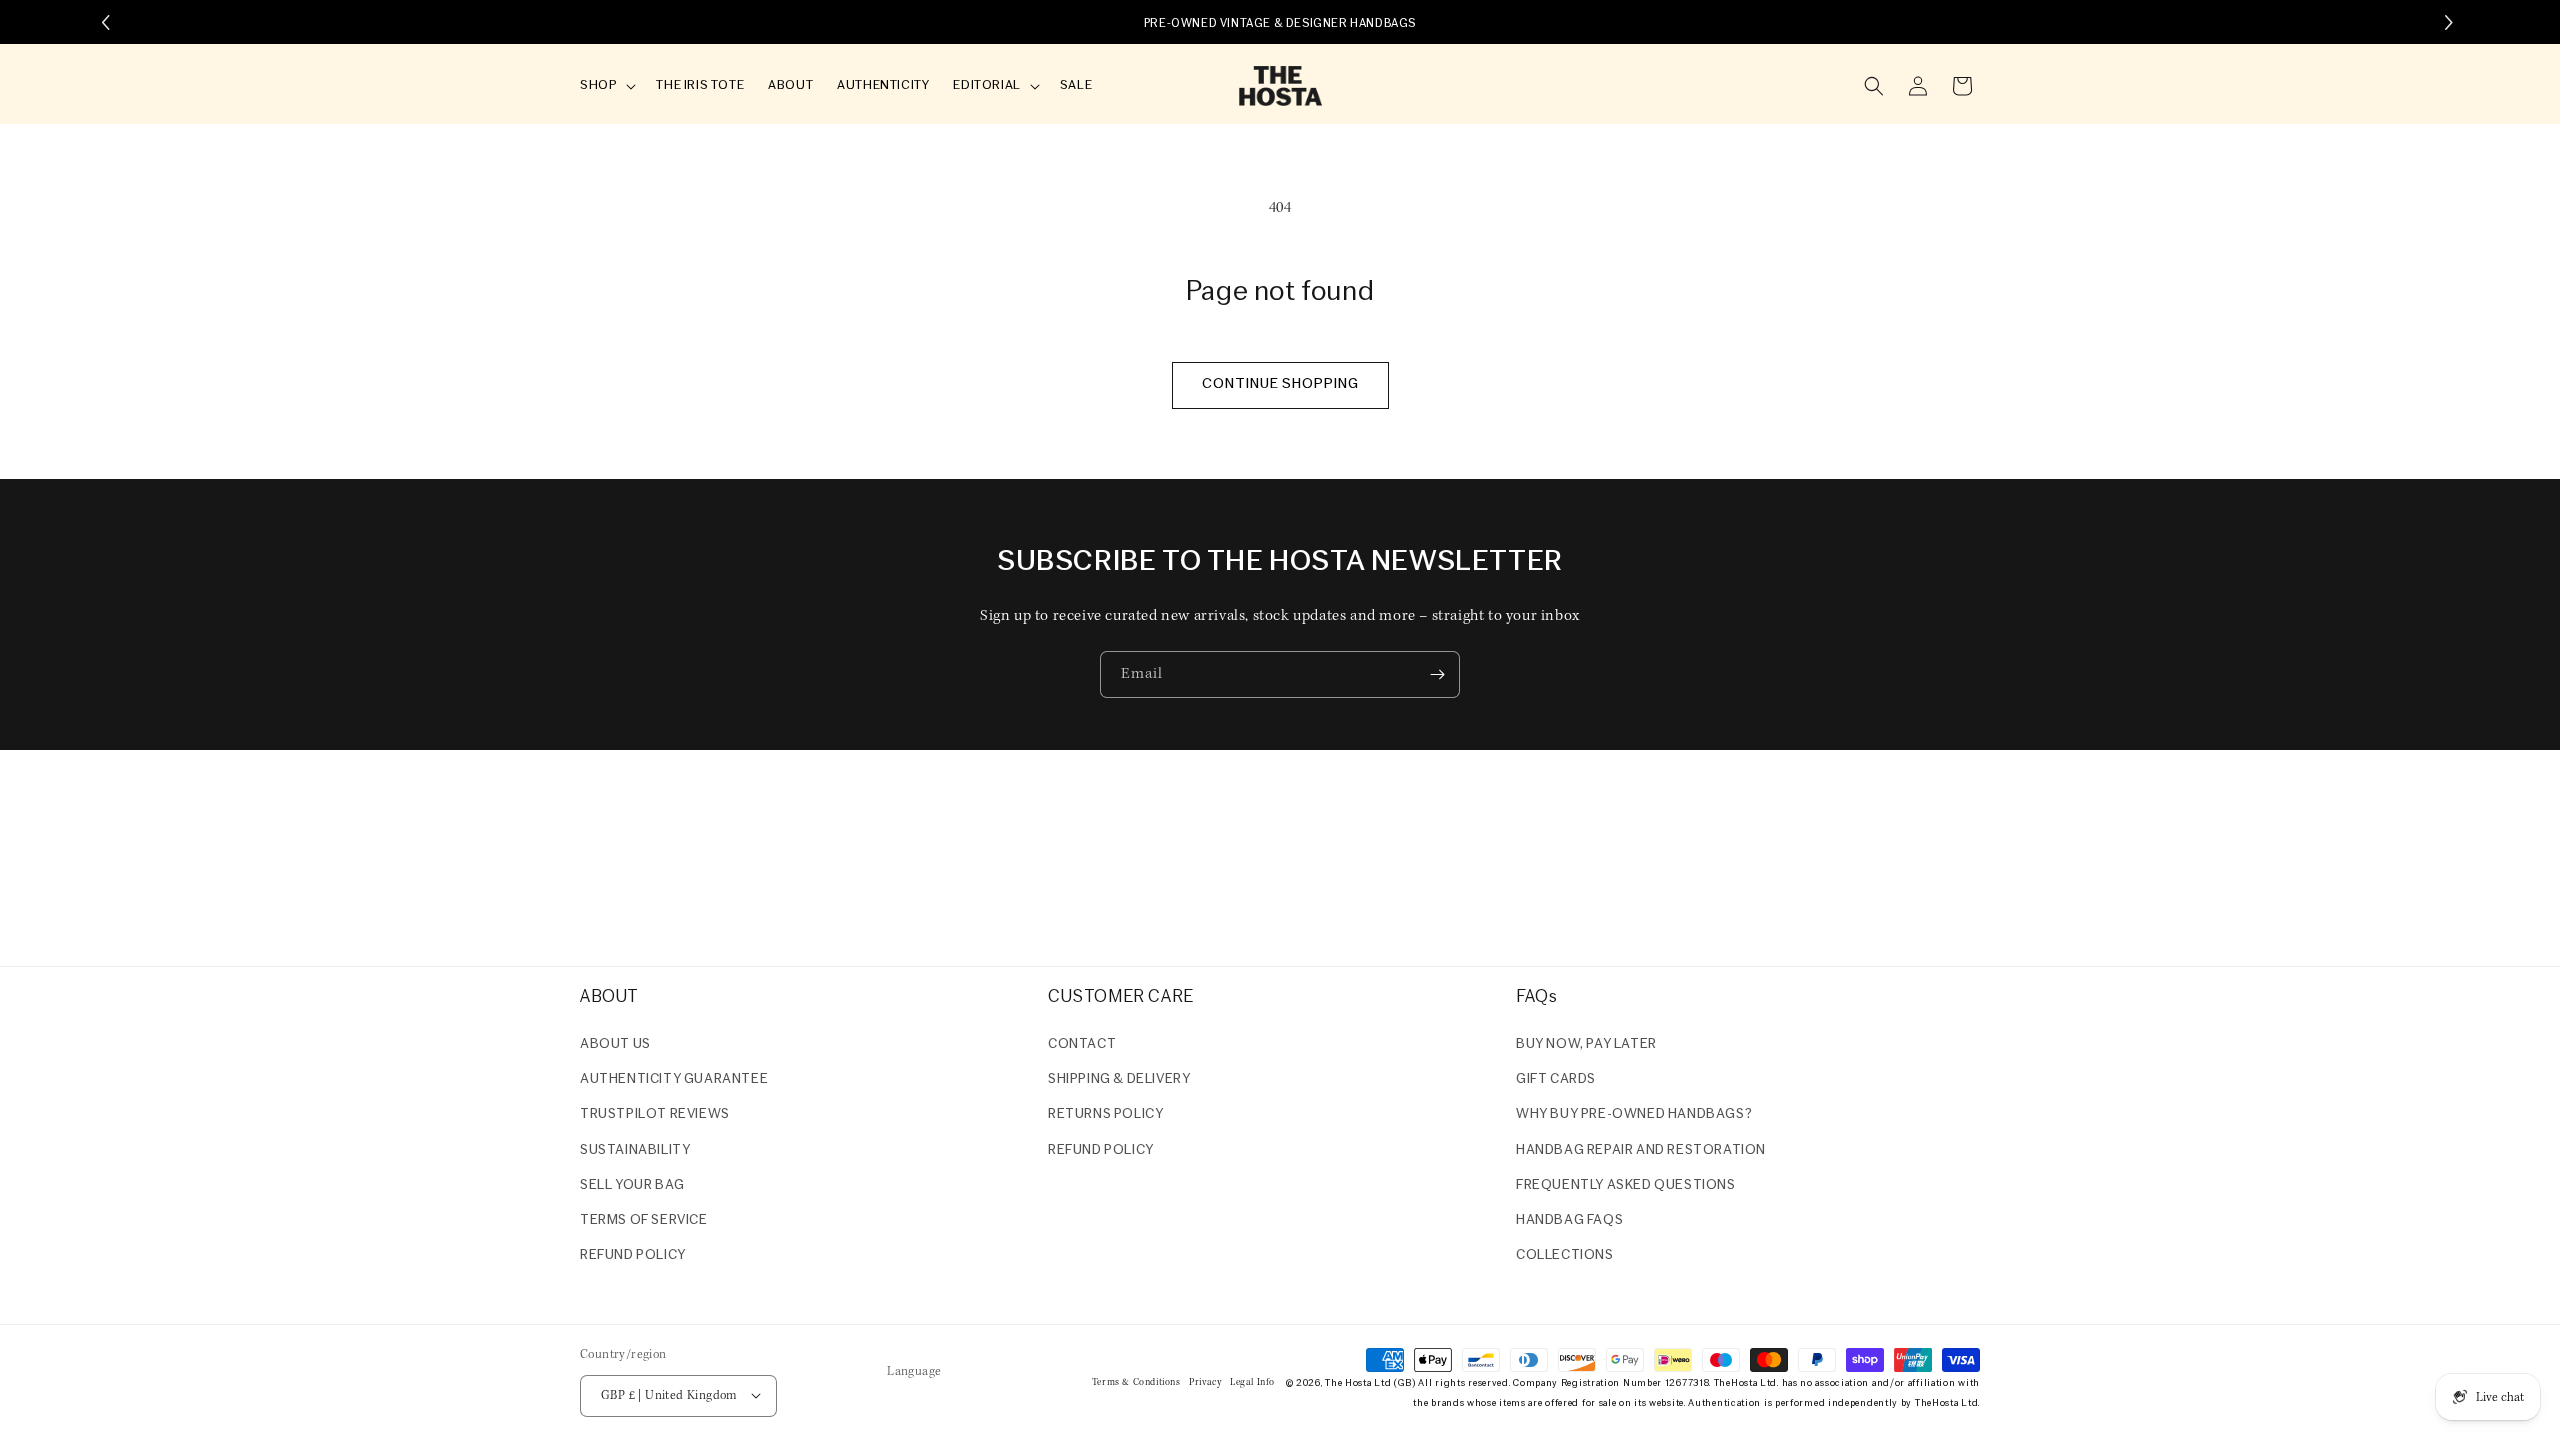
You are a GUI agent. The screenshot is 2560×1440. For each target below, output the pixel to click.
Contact (1082, 1044)
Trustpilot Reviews (655, 1115)
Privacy (1205, 1381)
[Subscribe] (1437, 674)
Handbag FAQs (1569, 1220)
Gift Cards (1556, 1079)
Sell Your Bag (632, 1185)
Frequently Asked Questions (1626, 1185)
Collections (1565, 1255)
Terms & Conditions (1136, 1381)
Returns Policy (1105, 1115)
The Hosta (1348, 1382)
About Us (615, 1044)
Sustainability (635, 1150)
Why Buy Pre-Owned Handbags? (1634, 1115)
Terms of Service (644, 1220)
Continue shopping (1280, 384)
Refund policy (633, 1255)
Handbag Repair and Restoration (1641, 1150)
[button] (606, 86)
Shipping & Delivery (1119, 1079)
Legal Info (1252, 1381)
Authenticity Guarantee (674, 1079)
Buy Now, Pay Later (1586, 1044)
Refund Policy (1101, 1150)
